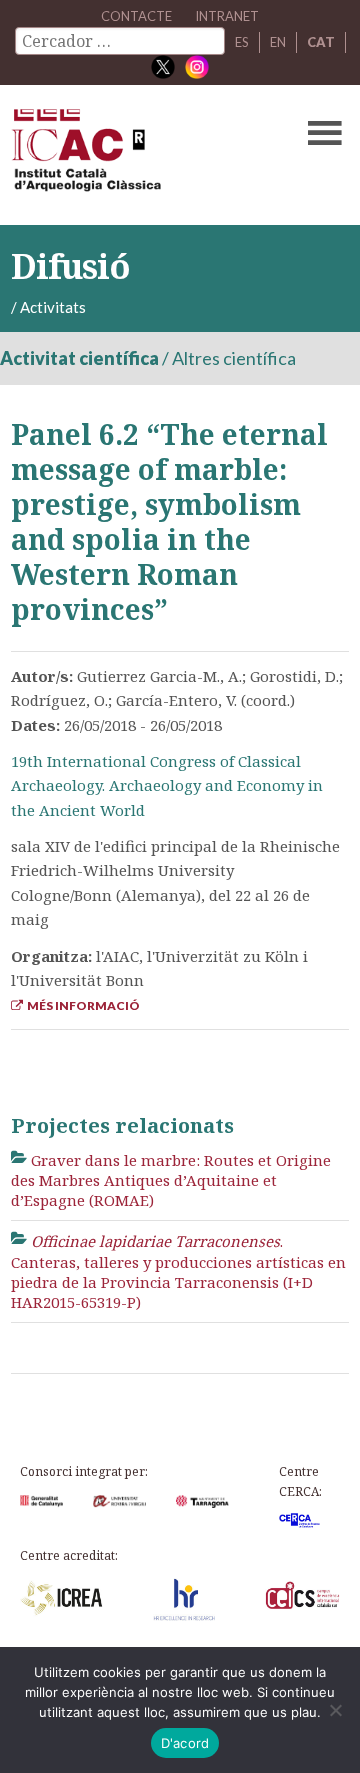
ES (242, 42)
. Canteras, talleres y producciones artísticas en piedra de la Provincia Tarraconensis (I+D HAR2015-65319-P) (178, 1271)
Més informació (81, 1005)
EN (278, 42)
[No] (335, 1710)
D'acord (185, 1743)
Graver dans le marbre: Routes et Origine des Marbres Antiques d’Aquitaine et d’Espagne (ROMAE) (171, 1180)
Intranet (227, 16)
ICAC (144, 155)
